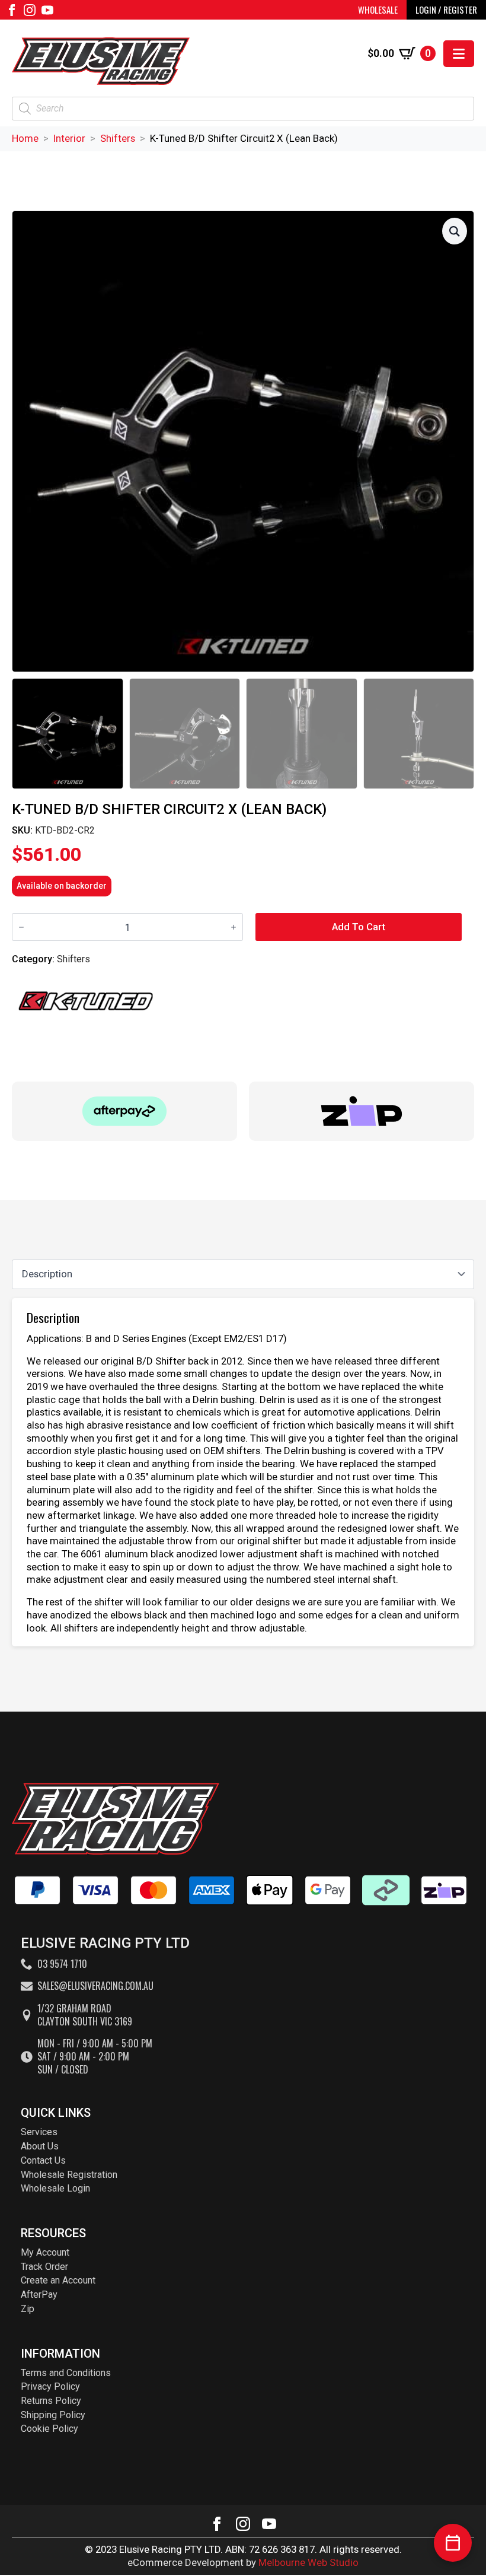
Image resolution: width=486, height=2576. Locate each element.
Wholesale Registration (69, 2175)
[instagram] (30, 10)
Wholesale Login (55, 2188)
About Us (40, 2146)
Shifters (118, 138)
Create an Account (58, 2280)
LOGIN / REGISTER (446, 9)
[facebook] (12, 10)
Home (25, 138)
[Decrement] (21, 927)
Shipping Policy (53, 2415)
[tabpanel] (243, 1473)
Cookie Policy (49, 2429)
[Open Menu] (459, 54)
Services (39, 2132)
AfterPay (39, 2294)
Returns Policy (51, 2401)
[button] (455, 231)
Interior (69, 138)
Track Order (44, 2267)
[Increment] (234, 927)
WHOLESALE (378, 9)
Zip (28, 2309)
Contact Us (43, 2160)
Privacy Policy (50, 2386)
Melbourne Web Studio (308, 2562)
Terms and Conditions (66, 2373)
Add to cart (359, 927)
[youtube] (47, 10)
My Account (45, 2252)
